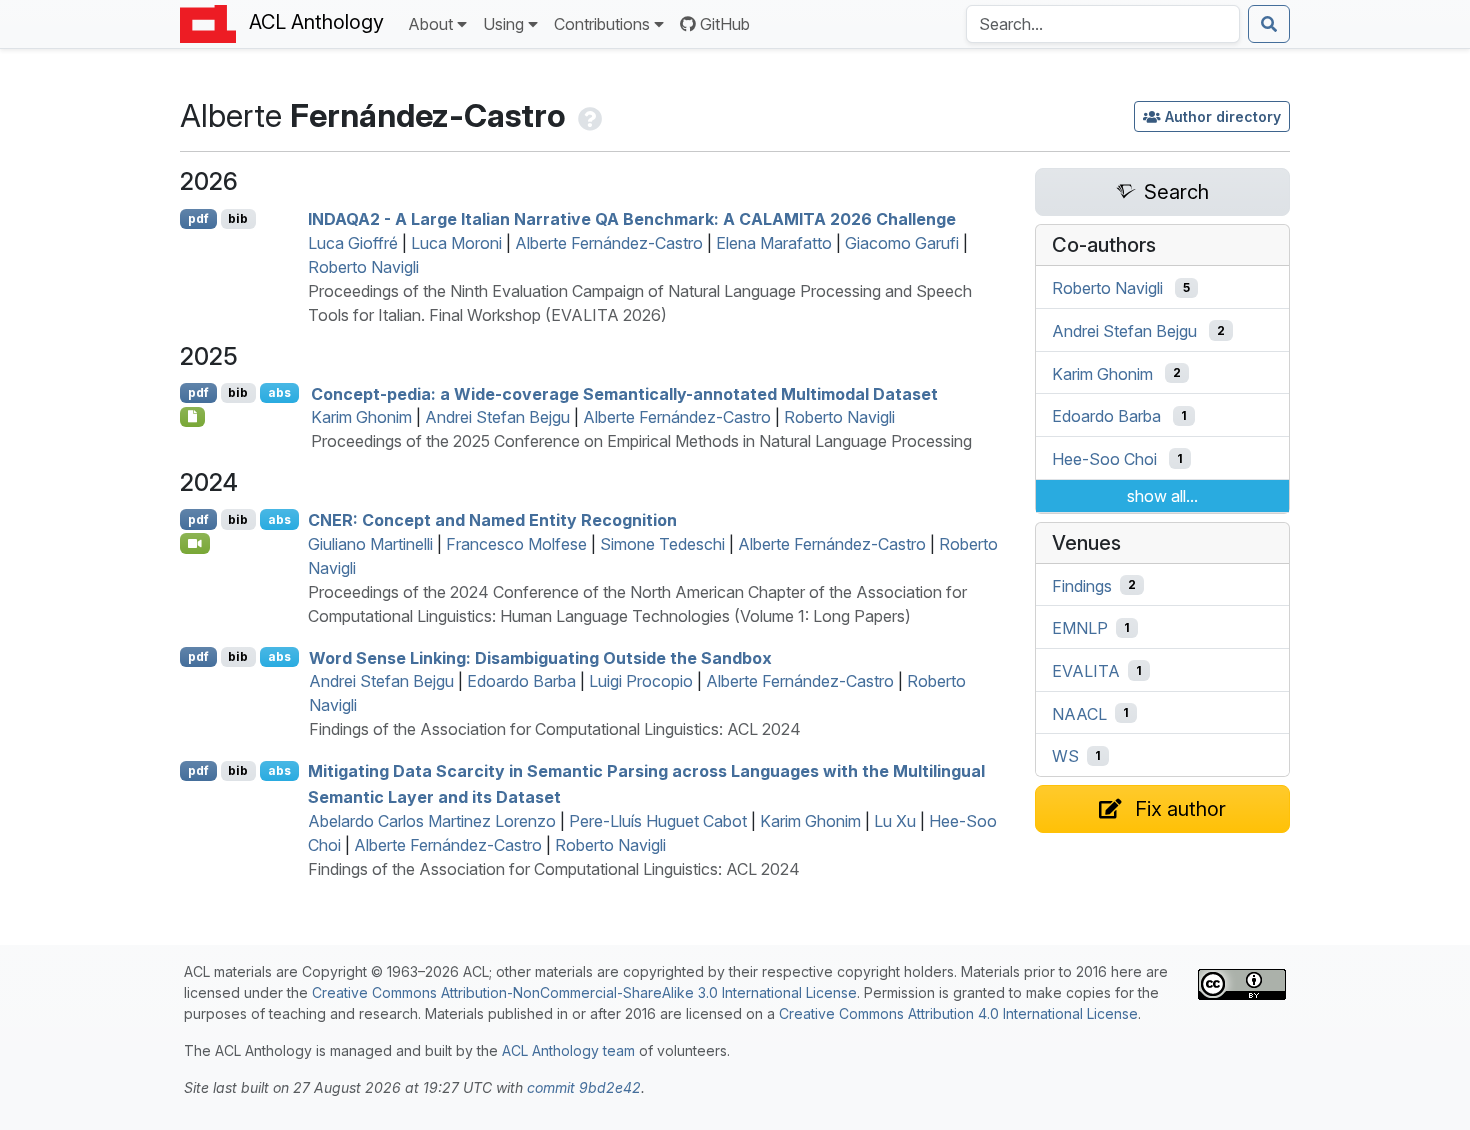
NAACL (1079, 713)
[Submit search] (1269, 24)
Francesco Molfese (516, 544)
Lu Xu (895, 821)
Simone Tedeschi (662, 544)
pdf (198, 218)
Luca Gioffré (353, 243)
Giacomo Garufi (902, 243)
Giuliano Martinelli (370, 544)
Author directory (1223, 116)
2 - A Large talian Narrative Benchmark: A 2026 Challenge (632, 219)
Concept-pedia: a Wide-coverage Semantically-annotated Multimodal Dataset (624, 393)
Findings (1082, 585)
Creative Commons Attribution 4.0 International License (958, 1013)
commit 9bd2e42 (584, 1087)
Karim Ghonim (361, 417)
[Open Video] (195, 543)
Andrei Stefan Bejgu (497, 417)
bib (238, 218)
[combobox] (1103, 24)
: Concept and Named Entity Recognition (492, 520)
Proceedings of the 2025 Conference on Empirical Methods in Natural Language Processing (641, 441)
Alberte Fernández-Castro (609, 243)
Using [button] (503, 24)
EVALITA (1086, 671)
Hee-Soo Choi (1104, 459)
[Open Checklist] (192, 417)
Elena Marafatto (774, 243)
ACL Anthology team (568, 1050)
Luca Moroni (456, 243)
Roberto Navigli (363, 267)
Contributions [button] (602, 24)
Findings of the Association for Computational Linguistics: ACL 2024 (555, 729)
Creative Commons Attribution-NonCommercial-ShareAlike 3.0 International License (584, 992)
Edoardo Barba (521, 681)
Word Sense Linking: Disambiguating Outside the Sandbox (540, 657)
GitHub (725, 24)
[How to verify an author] (588, 115)
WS (1065, 756)
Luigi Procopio (641, 681)
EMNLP (1080, 628)
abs (279, 392)
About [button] (430, 24)
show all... (1162, 496)
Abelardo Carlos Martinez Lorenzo (432, 821)
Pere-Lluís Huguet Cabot (658, 821)
